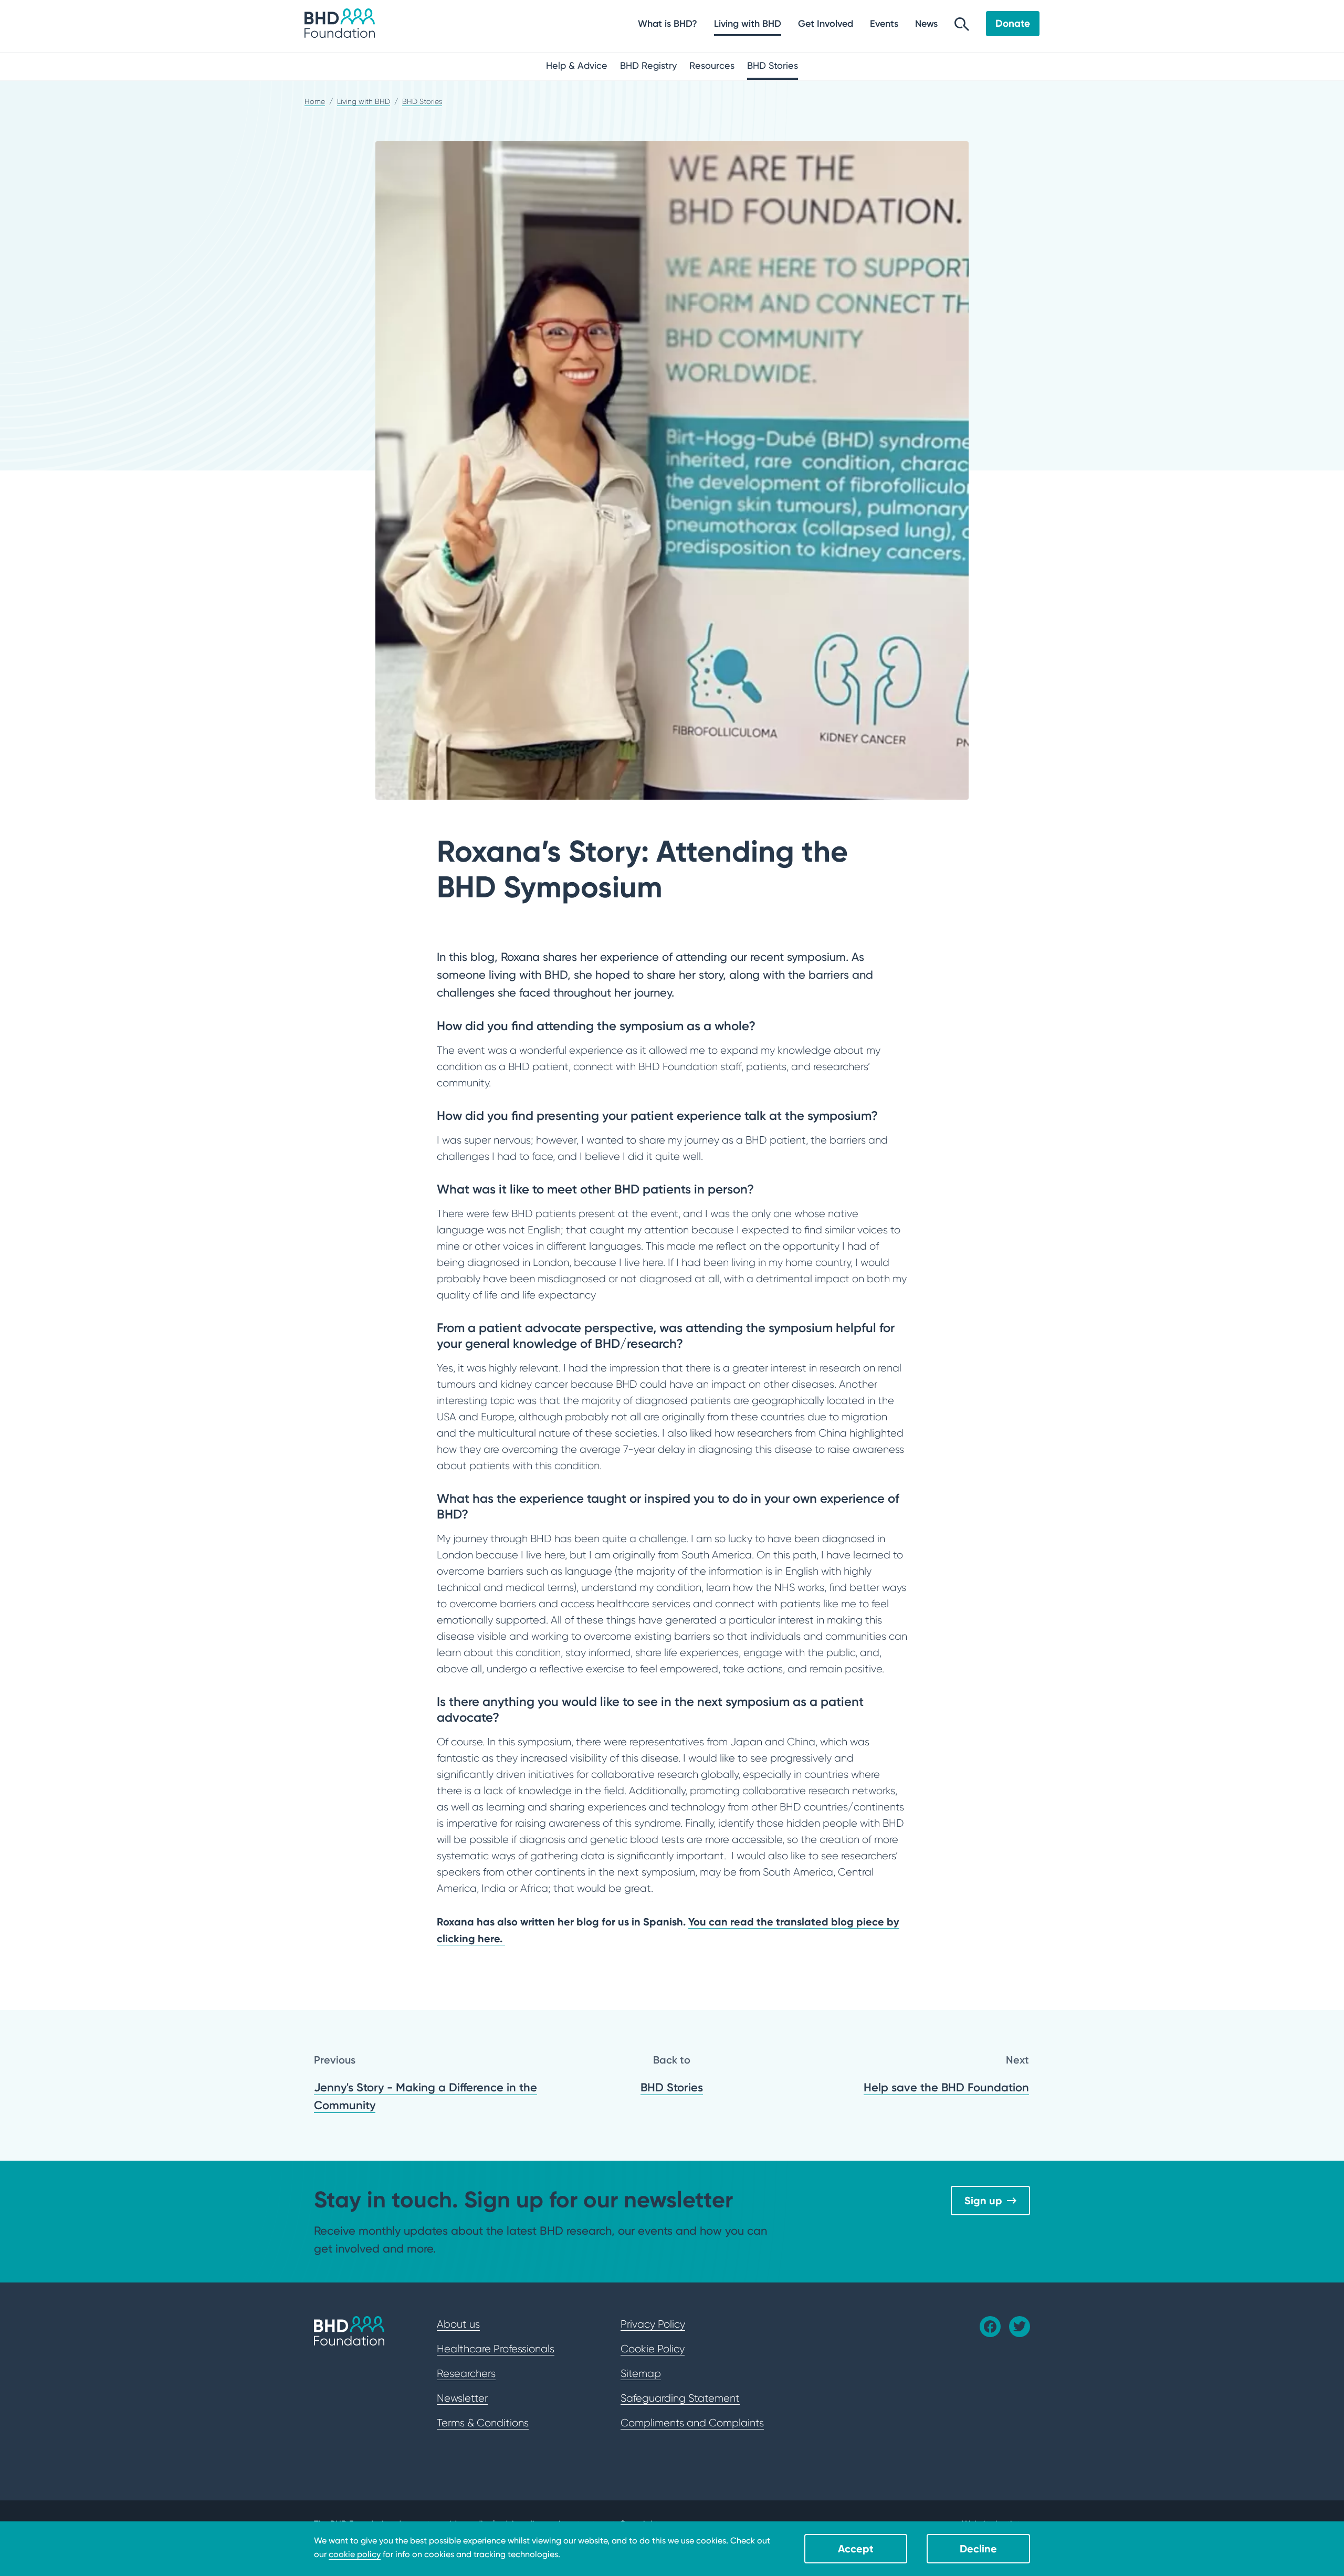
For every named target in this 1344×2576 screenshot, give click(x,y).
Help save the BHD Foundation (946, 2087)
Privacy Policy (653, 2324)
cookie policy (355, 2554)
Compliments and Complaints (692, 2423)
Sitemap (641, 2373)
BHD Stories (672, 2087)
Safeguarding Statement (680, 2398)
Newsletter (462, 2398)
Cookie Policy (653, 2349)
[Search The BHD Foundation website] (962, 27)
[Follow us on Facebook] (990, 2327)
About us (458, 2324)
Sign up (983, 2200)
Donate (1013, 23)
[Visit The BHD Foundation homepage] (340, 23)
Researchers (466, 2373)
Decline (978, 2548)
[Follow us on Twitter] (1020, 2327)
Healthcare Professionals (496, 2349)
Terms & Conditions (483, 2423)
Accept (856, 2548)
